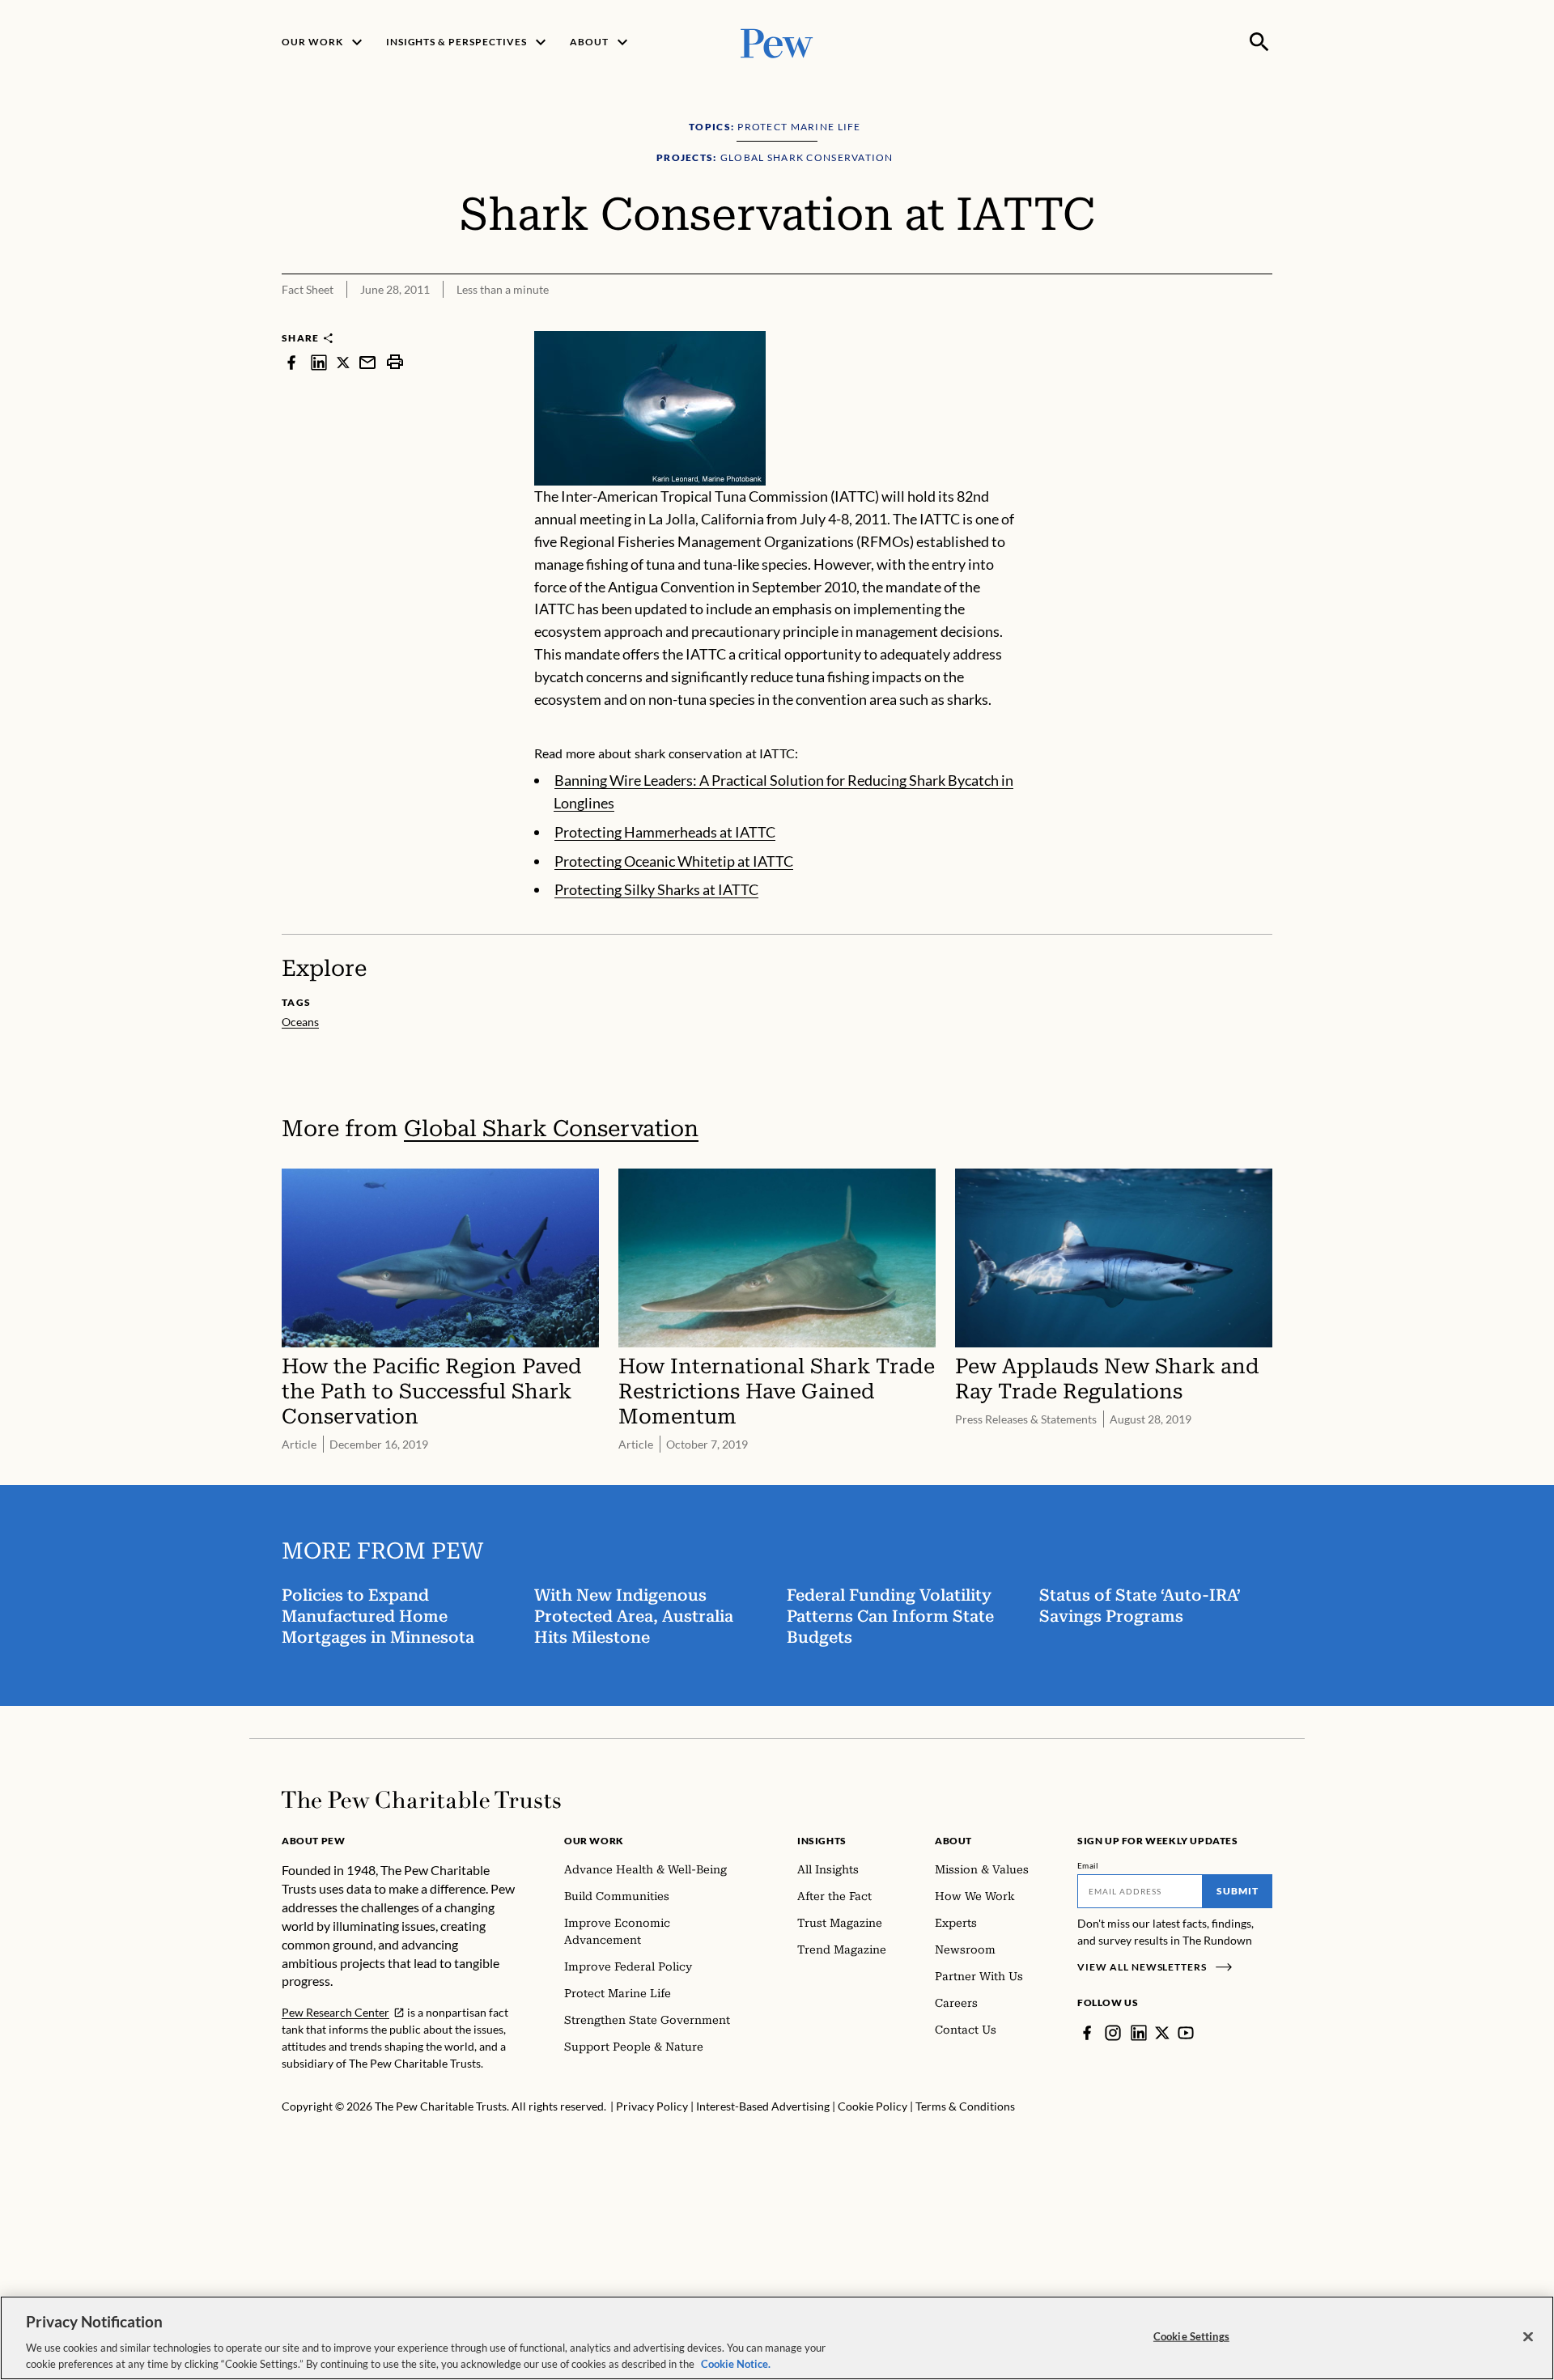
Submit (1238, 1891)
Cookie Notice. (736, 2363)
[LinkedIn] (1139, 2033)
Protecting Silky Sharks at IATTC (656, 889)
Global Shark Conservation (551, 1128)
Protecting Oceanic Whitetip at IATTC (674, 861)
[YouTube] (1186, 2033)
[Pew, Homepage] (777, 42)
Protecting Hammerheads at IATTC (665, 832)
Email (1088, 1865)
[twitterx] (343, 362)
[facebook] (291, 362)
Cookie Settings (1191, 2336)
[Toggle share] (1263, 320)
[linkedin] (319, 362)
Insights (822, 1841)
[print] (395, 362)
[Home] (421, 1800)
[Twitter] (1162, 2033)
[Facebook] (1087, 2033)
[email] (367, 362)
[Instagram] (1113, 2033)
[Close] (1528, 2337)
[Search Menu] (1259, 42)
